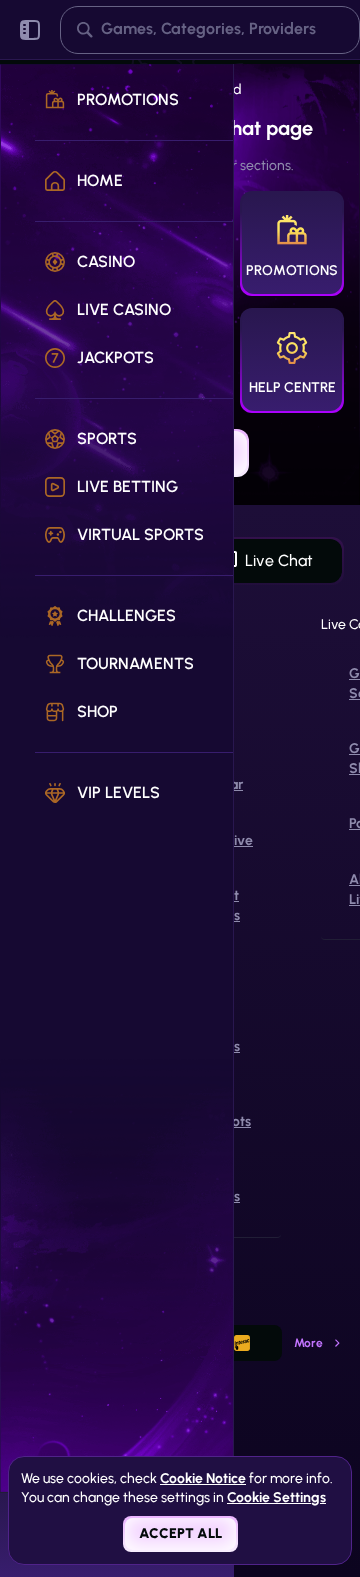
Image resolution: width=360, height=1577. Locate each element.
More (308, 1343)
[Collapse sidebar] (30, 30)
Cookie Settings (276, 1498)
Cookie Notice (203, 1478)
